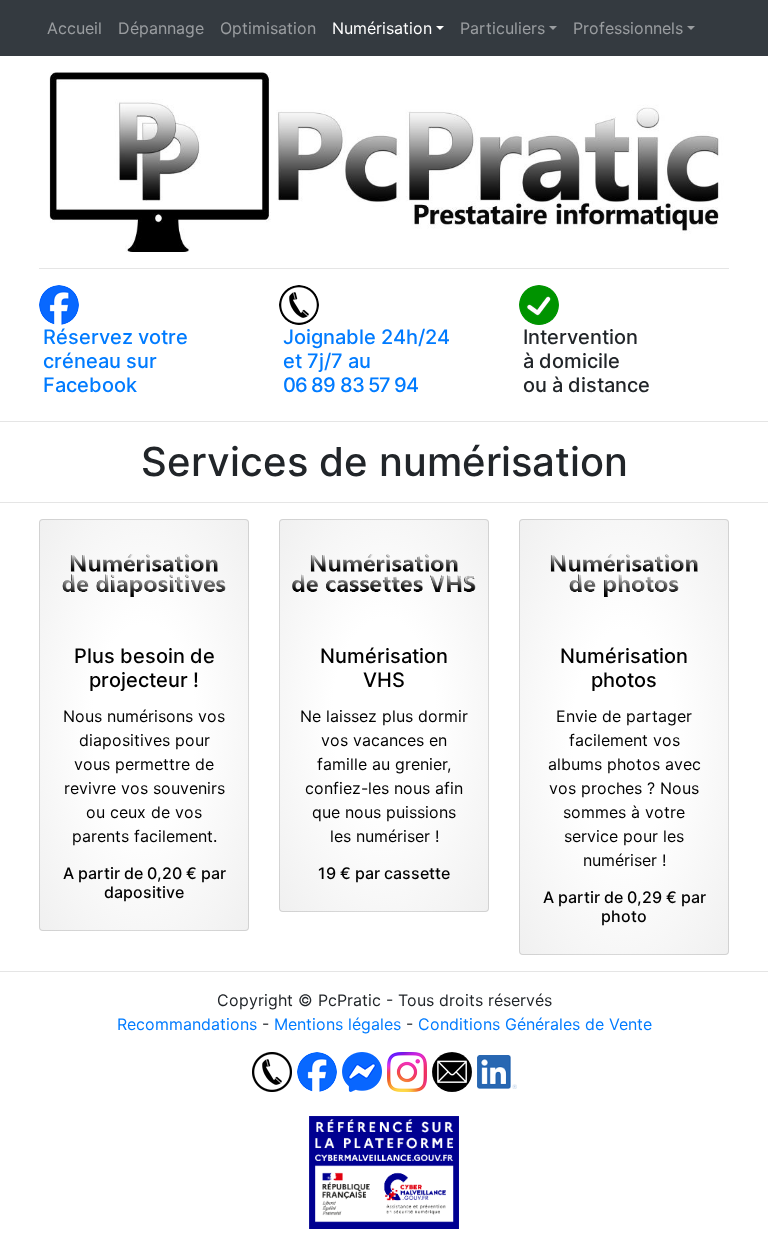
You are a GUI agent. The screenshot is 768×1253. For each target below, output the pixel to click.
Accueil (74, 28)
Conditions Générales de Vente (535, 1024)
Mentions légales (337, 1024)
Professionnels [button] (628, 28)
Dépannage (161, 28)
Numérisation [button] (382, 28)
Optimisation (268, 28)
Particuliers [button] (502, 28)
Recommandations (187, 1024)
